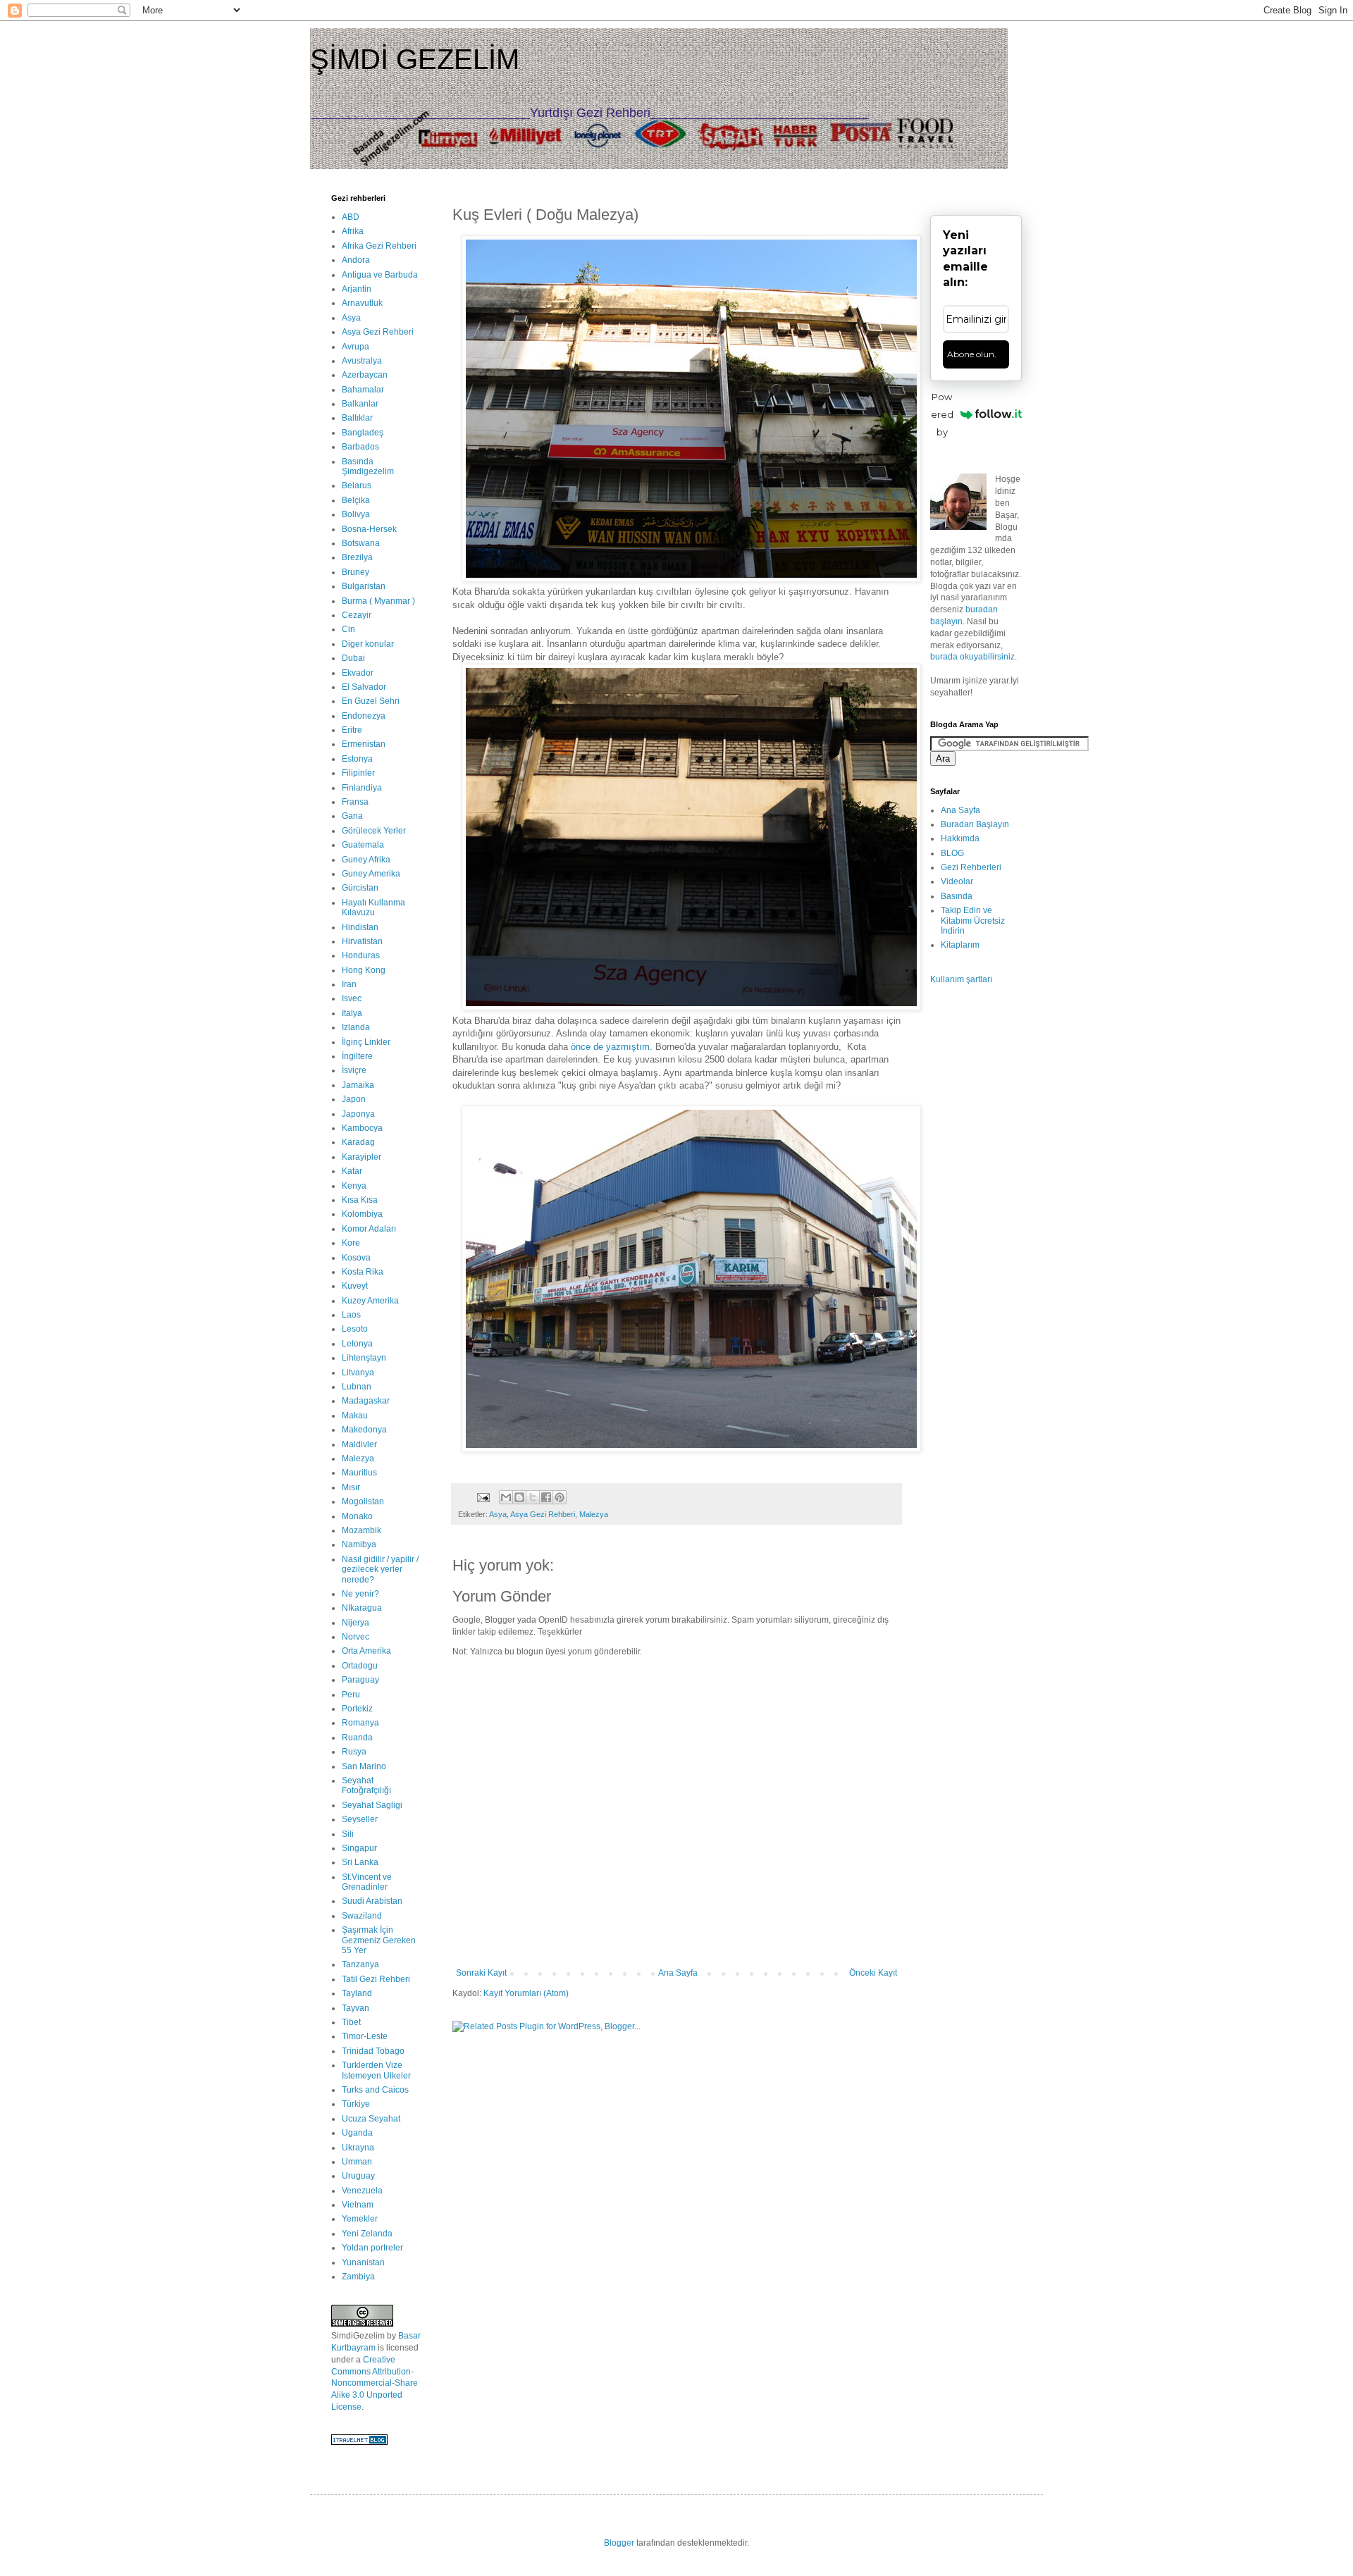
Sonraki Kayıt (481, 1973)
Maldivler (359, 1444)
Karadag (358, 1142)
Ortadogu (360, 1666)
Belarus (357, 485)
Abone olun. (972, 354)
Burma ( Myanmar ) (378, 601)
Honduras (361, 955)
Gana (352, 816)
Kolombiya (362, 1214)
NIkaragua (362, 1608)
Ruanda (357, 1738)
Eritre (352, 730)
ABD (351, 217)
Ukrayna (358, 2148)
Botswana (361, 543)
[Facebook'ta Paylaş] (546, 1497)
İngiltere (357, 1056)
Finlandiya (362, 788)
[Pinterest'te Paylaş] (560, 1497)
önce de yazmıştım (610, 1047)
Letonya (357, 1344)
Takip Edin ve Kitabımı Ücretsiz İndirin (973, 921)
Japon (354, 1099)
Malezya (594, 1514)
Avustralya (362, 361)
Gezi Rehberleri (971, 867)
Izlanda (356, 1027)
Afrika (353, 231)
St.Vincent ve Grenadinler (367, 1882)
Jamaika (358, 1085)
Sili (348, 1834)
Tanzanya (360, 1964)
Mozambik (362, 1530)
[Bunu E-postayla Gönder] (506, 1497)
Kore (351, 1243)
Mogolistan (363, 1501)
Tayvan (356, 2008)
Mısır (351, 1487)
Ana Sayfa (678, 1973)
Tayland (357, 1993)
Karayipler (362, 1157)
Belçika (356, 500)
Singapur (359, 1848)
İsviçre (354, 1070)
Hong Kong (364, 970)
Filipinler (358, 773)
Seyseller (360, 1819)
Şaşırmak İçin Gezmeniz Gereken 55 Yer (379, 1940)
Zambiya (358, 2277)
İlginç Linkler (366, 1042)
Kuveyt (355, 1286)
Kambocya (362, 1128)
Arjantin (357, 289)
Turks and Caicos (375, 2090)
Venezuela (362, 2191)
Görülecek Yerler (374, 831)
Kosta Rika (363, 1272)
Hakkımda (960, 838)
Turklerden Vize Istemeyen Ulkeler (376, 2070)
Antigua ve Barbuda (380, 275)
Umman (357, 2162)
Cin (348, 629)
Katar (352, 1171)
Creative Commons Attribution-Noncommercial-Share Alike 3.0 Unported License (375, 2383)
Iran (349, 984)
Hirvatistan (362, 941)
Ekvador (358, 673)
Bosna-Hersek (369, 529)
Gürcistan (360, 888)
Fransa (355, 802)
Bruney (356, 572)
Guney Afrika (366, 860)
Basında (957, 896)
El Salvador (364, 687)
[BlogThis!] (519, 1497)
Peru (351, 1695)
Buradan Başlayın (975, 824)
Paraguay (360, 1680)
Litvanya (358, 1373)
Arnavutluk (362, 303)
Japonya (358, 1114)
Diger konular (368, 644)
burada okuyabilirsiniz (972, 657)
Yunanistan (363, 2262)
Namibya (359, 1544)
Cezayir (357, 615)
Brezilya (357, 557)
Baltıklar (357, 418)
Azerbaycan (365, 375)
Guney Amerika (371, 874)
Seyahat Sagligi (372, 1805)
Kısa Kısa (360, 1200)
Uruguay (358, 2176)
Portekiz (357, 1709)
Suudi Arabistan (372, 1901)
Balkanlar (360, 404)
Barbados (360, 447)
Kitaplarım (960, 945)
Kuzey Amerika (370, 1301)
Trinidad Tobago (373, 2051)
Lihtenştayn (364, 1358)
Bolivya (356, 514)
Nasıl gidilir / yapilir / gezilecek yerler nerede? (380, 1569)
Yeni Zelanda (367, 2234)
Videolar (957, 881)
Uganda (357, 2133)
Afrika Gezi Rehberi (379, 246)
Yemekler (360, 2219)
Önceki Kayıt (873, 1973)
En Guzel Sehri (371, 701)
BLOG (952, 853)
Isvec (352, 998)
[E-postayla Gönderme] (483, 1497)
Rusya (354, 1752)
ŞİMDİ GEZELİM (415, 59)
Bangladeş (363, 433)
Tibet (351, 2022)
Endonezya (364, 716)
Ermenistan (364, 744)
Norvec (356, 1637)
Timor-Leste (365, 2036)
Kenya (354, 1186)
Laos (351, 1315)
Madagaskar (366, 1401)
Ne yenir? (360, 1594)
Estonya (357, 759)
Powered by (942, 414)
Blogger (619, 2543)
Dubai (353, 658)
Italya (352, 1013)
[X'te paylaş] (533, 1497)
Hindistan (360, 927)
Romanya (360, 1723)
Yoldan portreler (372, 2248)
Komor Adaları (369, 1229)
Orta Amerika (366, 1651)
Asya (498, 1514)
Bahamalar (363, 390)
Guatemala (363, 845)
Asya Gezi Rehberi (543, 1514)
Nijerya (356, 1623)
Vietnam (358, 2205)
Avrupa (356, 347)
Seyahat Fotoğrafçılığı (366, 1785)
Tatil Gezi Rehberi (376, 1979)
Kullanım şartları (961, 979)
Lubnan (357, 1387)
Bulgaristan (364, 586)
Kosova (356, 1258)
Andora (356, 260)
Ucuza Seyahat (371, 2119)
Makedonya (364, 1430)
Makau (355, 1416)
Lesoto (355, 1329)
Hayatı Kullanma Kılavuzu (373, 908)
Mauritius (359, 1473)
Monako (357, 1516)
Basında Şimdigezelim (368, 466)
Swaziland (362, 1916)
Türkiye (356, 2104)
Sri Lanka (360, 1862)
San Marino (364, 1766)
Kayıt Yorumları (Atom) (526, 1993)
